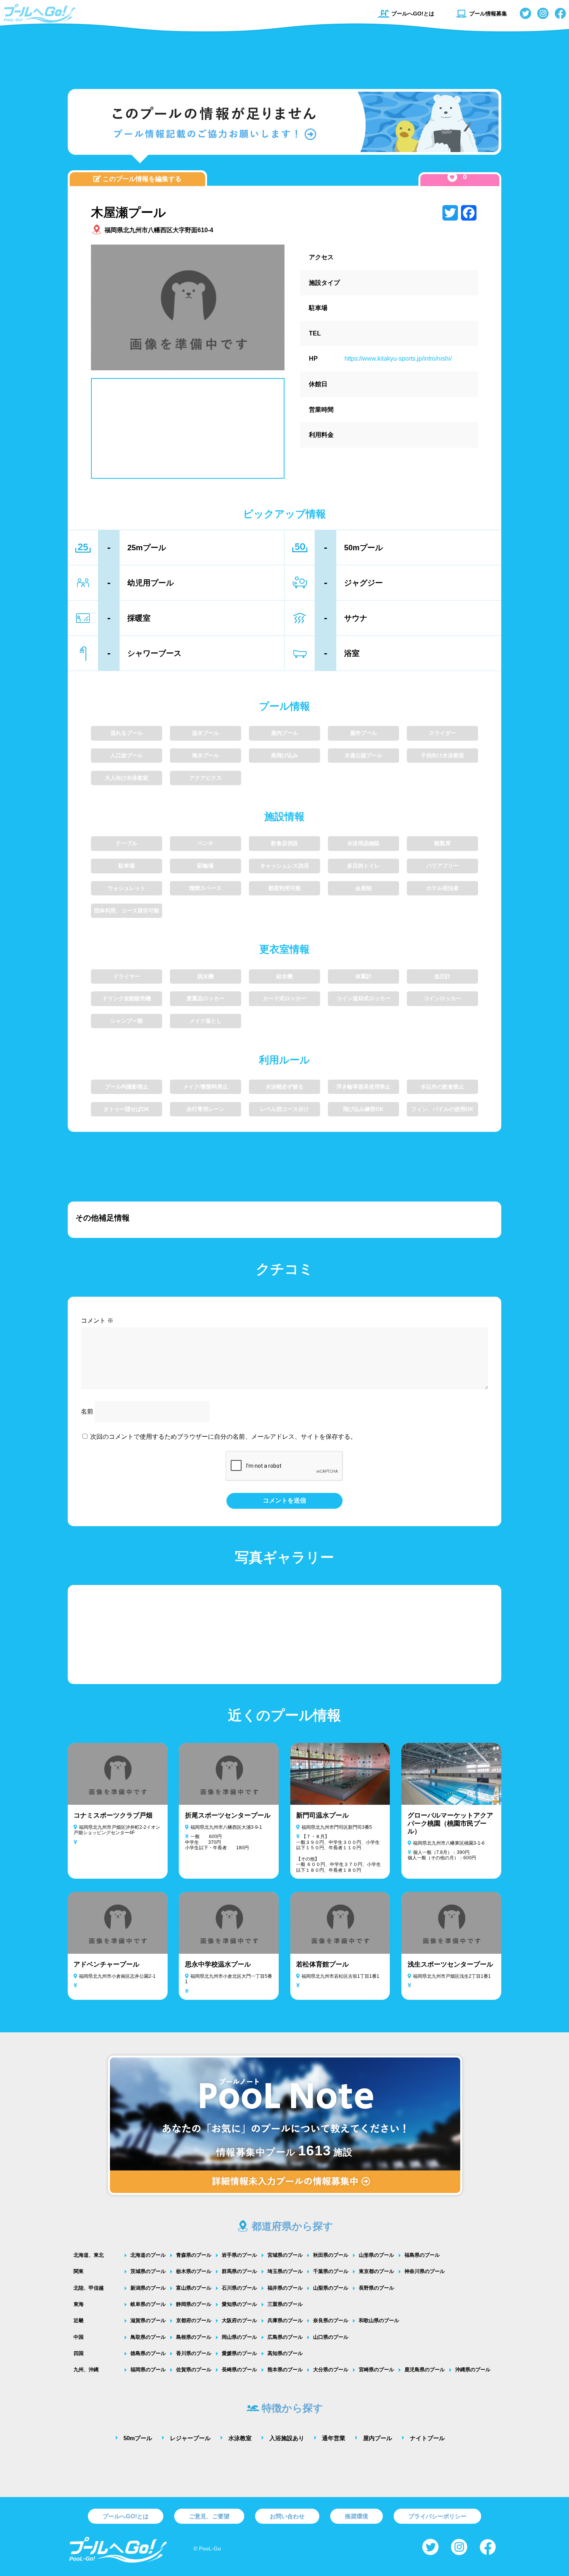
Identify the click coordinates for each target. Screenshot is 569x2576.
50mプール (138, 2438)
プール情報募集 (488, 14)
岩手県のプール (239, 2255)
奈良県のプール (331, 2320)
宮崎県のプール (376, 2370)
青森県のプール (194, 2255)
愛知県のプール (239, 2304)
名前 (87, 1411)
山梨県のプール (331, 2288)
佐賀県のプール (194, 2370)
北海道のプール (148, 2255)
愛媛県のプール (239, 2353)
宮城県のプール (285, 2255)
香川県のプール (194, 2353)
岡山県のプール (239, 2337)
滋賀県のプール (148, 2320)
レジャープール (190, 2438)
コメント (97, 1321)
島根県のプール (194, 2337)
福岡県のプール (148, 2370)
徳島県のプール (148, 2353)
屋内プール (378, 2438)
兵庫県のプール (285, 2320)
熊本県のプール (285, 2370)
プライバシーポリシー (437, 2516)
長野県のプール (376, 2288)
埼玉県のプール (285, 2271)
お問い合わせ (287, 2516)
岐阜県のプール (148, 2304)
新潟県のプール (148, 2288)
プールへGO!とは (413, 14)
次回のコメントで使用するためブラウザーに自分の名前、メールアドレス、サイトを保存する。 (223, 1437)
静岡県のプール (194, 2304)
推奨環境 (356, 2516)
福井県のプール (285, 2288)
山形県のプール (376, 2255)
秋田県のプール (331, 2255)
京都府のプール (194, 2320)
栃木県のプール (194, 2271)
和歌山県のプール (379, 2320)
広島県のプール (285, 2337)
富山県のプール (194, 2288)
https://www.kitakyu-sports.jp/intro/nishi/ (398, 359)
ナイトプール (427, 2438)
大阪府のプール (239, 2320)
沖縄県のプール (473, 2370)
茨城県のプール (148, 2271)
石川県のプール (239, 2288)
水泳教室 (240, 2438)
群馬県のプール (239, 2271)
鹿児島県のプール (425, 2370)
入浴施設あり (287, 2438)
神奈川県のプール (425, 2271)
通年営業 (334, 2438)
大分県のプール (331, 2370)
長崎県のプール (239, 2370)
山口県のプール (331, 2337)
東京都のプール (376, 2271)
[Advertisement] (284, 56)
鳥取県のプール (148, 2337)
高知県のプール (285, 2353)
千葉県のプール (331, 2271)
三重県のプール (285, 2304)
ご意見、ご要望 (209, 2516)
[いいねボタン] (452, 177)
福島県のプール (422, 2255)
